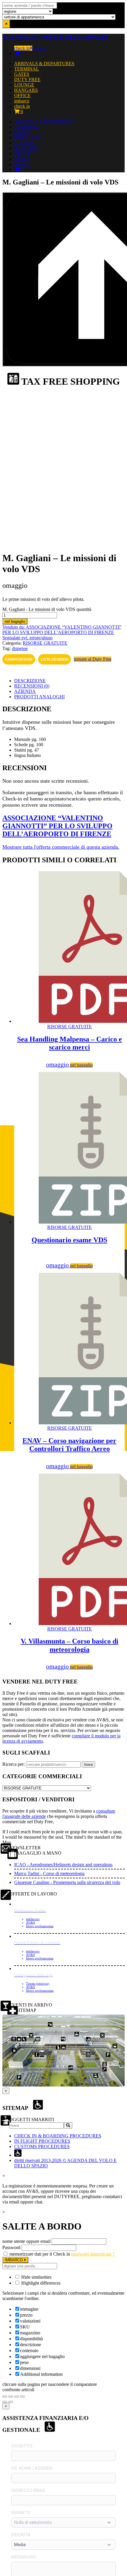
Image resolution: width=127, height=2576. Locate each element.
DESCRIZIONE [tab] (30, 681)
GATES (22, 74)
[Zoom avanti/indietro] (5, 2397)
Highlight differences (40, 2283)
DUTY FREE (27, 80)
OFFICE (22, 96)
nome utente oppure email (26, 2241)
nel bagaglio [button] (81, 1065)
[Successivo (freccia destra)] (11, 2402)
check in (22, 48)
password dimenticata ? (93, 2254)
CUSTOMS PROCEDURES (42, 2146)
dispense (20, 648)
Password (11, 2247)
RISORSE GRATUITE (45, 643)
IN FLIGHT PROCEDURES (42, 2141)
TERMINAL (27, 69)
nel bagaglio (15, 621)
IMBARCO (14, 2260)
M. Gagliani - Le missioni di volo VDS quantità (47, 609)
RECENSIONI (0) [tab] (32, 686)
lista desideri (54, 659)
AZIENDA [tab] (25, 691)
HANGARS (26, 90)
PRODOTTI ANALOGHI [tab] (39, 697)
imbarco (40, 48)
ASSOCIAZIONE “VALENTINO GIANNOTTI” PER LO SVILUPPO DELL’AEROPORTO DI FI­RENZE (57, 826)
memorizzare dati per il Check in (40, 2254)
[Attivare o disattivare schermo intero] (11, 2397)
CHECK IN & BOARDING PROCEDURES (58, 2136)
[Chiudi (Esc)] (22, 2397)
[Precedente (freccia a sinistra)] (5, 2402)
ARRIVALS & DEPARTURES (44, 64)
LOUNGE (24, 85)
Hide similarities (36, 2277)
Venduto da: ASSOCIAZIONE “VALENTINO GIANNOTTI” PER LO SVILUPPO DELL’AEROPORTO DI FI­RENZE (62, 630)
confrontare (19, 659)
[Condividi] (17, 2397)
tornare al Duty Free (93, 659)
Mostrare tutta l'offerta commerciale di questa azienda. (61, 847)
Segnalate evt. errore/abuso (27, 638)
